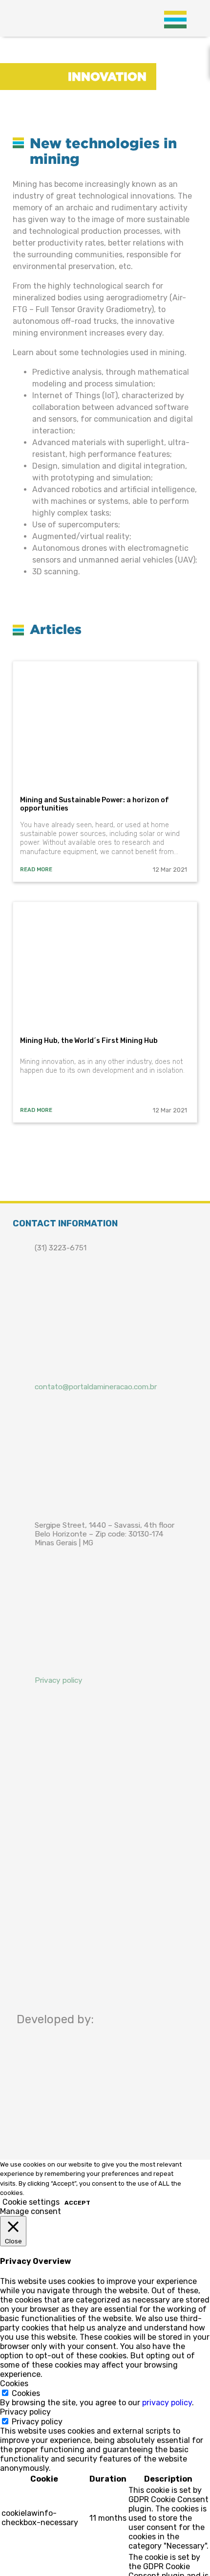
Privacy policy (59, 1680)
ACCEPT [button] (77, 2203)
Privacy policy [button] (25, 2412)
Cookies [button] (14, 2384)
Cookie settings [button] (31, 2202)
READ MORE (36, 870)
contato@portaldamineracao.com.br (96, 1387)
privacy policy (167, 2403)
